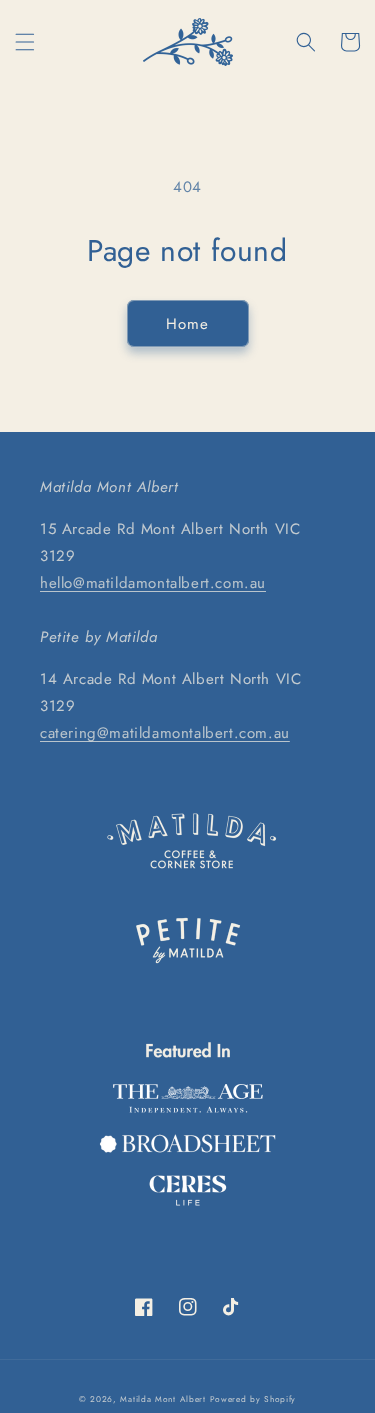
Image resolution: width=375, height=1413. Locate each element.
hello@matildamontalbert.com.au (153, 583)
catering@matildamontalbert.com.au (165, 733)
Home (187, 324)
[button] (25, 42)
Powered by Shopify (253, 1399)
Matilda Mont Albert (162, 1399)
